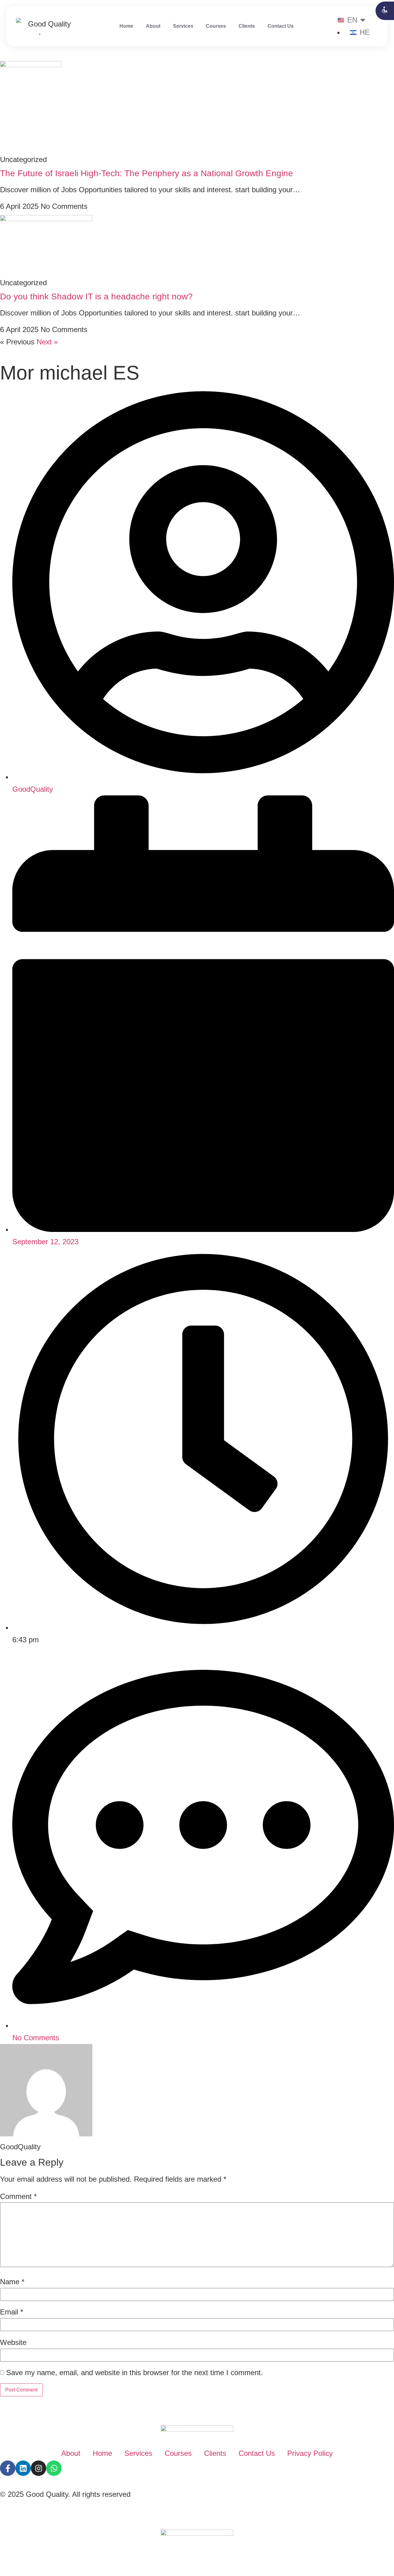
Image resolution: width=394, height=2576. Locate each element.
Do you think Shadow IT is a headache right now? (96, 297)
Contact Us (281, 26)
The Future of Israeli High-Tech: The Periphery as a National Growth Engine (147, 173)
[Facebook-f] (8, 2468)
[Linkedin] (23, 2468)
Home (126, 26)
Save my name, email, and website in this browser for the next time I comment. (135, 2373)
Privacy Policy (310, 2453)
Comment (18, 2196)
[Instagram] (38, 2468)
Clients (247, 26)
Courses (216, 26)
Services (183, 26)
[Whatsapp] (54, 2468)
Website (13, 2342)
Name (12, 2282)
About (153, 26)
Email (12, 2312)
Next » (47, 342)
